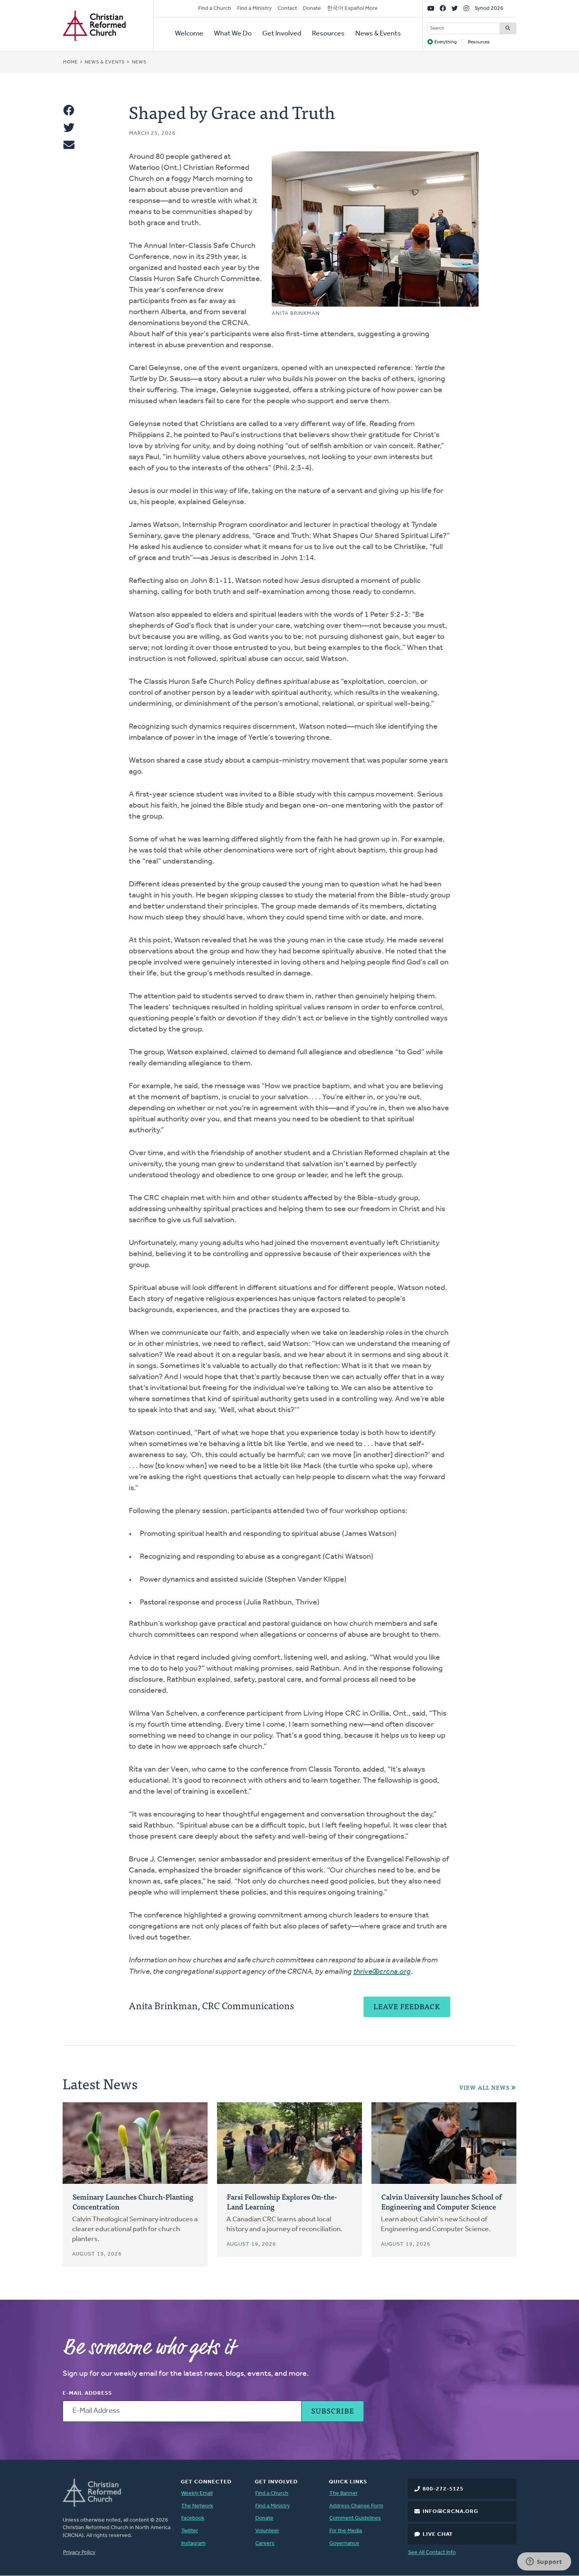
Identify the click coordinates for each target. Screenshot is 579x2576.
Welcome (189, 34)
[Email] (69, 145)
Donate (312, 8)
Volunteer (267, 2531)
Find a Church (215, 8)
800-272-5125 (443, 2489)
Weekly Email (197, 2493)
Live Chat (438, 2534)
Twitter (190, 2531)
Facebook (193, 2518)
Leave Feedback (407, 2006)
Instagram (193, 2543)
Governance (344, 2543)
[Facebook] (443, 9)
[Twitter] (455, 9)
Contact (287, 8)
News (139, 62)
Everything (446, 42)
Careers (265, 2543)
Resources (328, 34)
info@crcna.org (450, 2512)
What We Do (233, 34)
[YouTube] (431, 9)
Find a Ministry (254, 8)
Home (71, 62)
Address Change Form (356, 2506)
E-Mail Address (87, 2393)
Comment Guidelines (355, 2518)
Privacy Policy (79, 2553)
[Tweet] (69, 128)
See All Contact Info (432, 2553)
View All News (484, 2087)
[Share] (69, 110)
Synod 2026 (489, 8)
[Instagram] (466, 9)
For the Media (346, 2531)
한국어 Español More (352, 8)
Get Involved (282, 34)
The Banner (343, 2493)
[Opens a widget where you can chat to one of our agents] (544, 2562)
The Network (197, 2506)
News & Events (378, 34)
